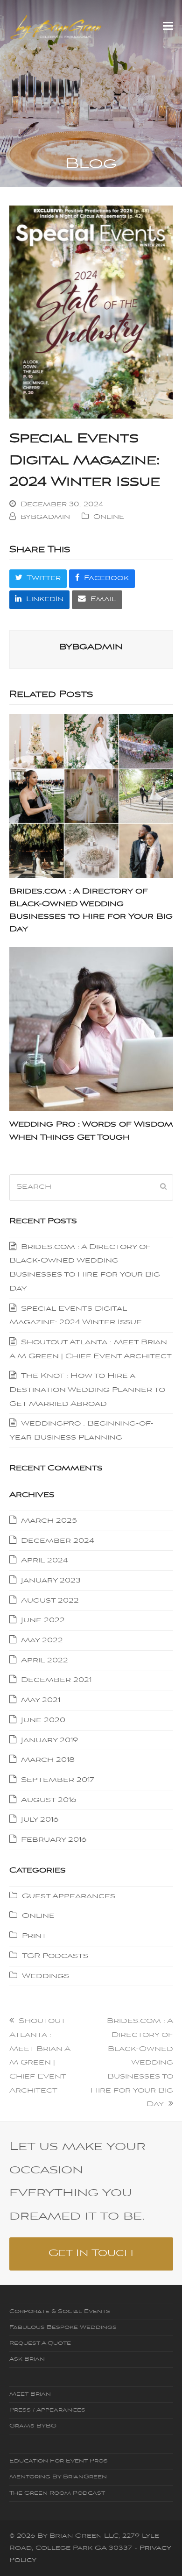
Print (34, 1936)
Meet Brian (30, 2394)
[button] (168, 27)
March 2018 (48, 1760)
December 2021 (56, 1680)
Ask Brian (27, 2359)
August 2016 (49, 1800)
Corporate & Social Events (60, 2312)
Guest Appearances (69, 1896)
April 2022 (45, 1661)
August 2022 (50, 1601)
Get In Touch (91, 2253)
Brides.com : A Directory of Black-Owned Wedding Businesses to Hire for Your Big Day (132, 2063)
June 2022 (43, 1620)
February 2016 (54, 1840)
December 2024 (58, 1541)
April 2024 (45, 1561)
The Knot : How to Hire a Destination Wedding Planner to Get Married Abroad (87, 1390)
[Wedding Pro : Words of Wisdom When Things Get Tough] (91, 1029)
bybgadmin (45, 517)
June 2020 (43, 1720)
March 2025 (49, 1521)
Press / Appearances (47, 2410)
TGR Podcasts (55, 1956)
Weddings (45, 1976)
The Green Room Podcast (57, 2493)
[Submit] (163, 1187)
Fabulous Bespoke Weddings (63, 2328)
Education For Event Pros (59, 2461)
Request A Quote (40, 2343)
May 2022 (42, 1640)
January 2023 (51, 1581)
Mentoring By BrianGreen (58, 2477)
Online (109, 517)
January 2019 (49, 1740)
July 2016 (40, 1820)
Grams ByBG (33, 2426)
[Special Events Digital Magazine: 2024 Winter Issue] (91, 312)
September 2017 (58, 1780)
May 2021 (41, 1700)
